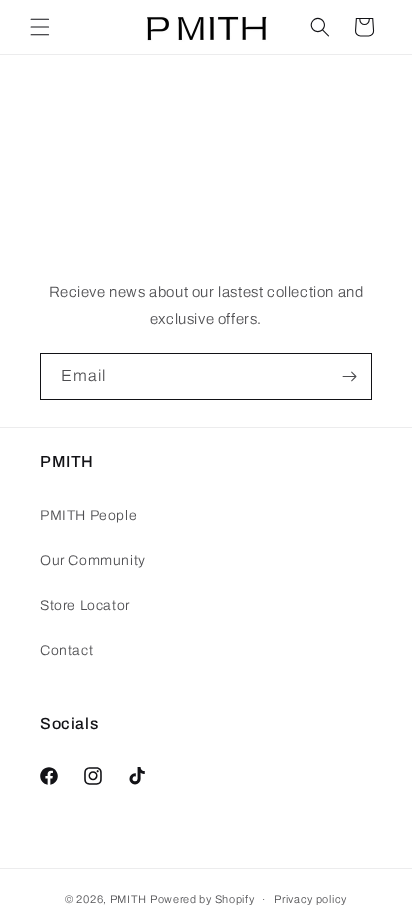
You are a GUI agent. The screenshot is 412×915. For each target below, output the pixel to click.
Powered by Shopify (202, 899)
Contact (66, 650)
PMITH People (88, 515)
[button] (40, 27)
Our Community (93, 560)
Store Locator (85, 605)
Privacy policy (310, 899)
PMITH (129, 899)
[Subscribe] (349, 376)
